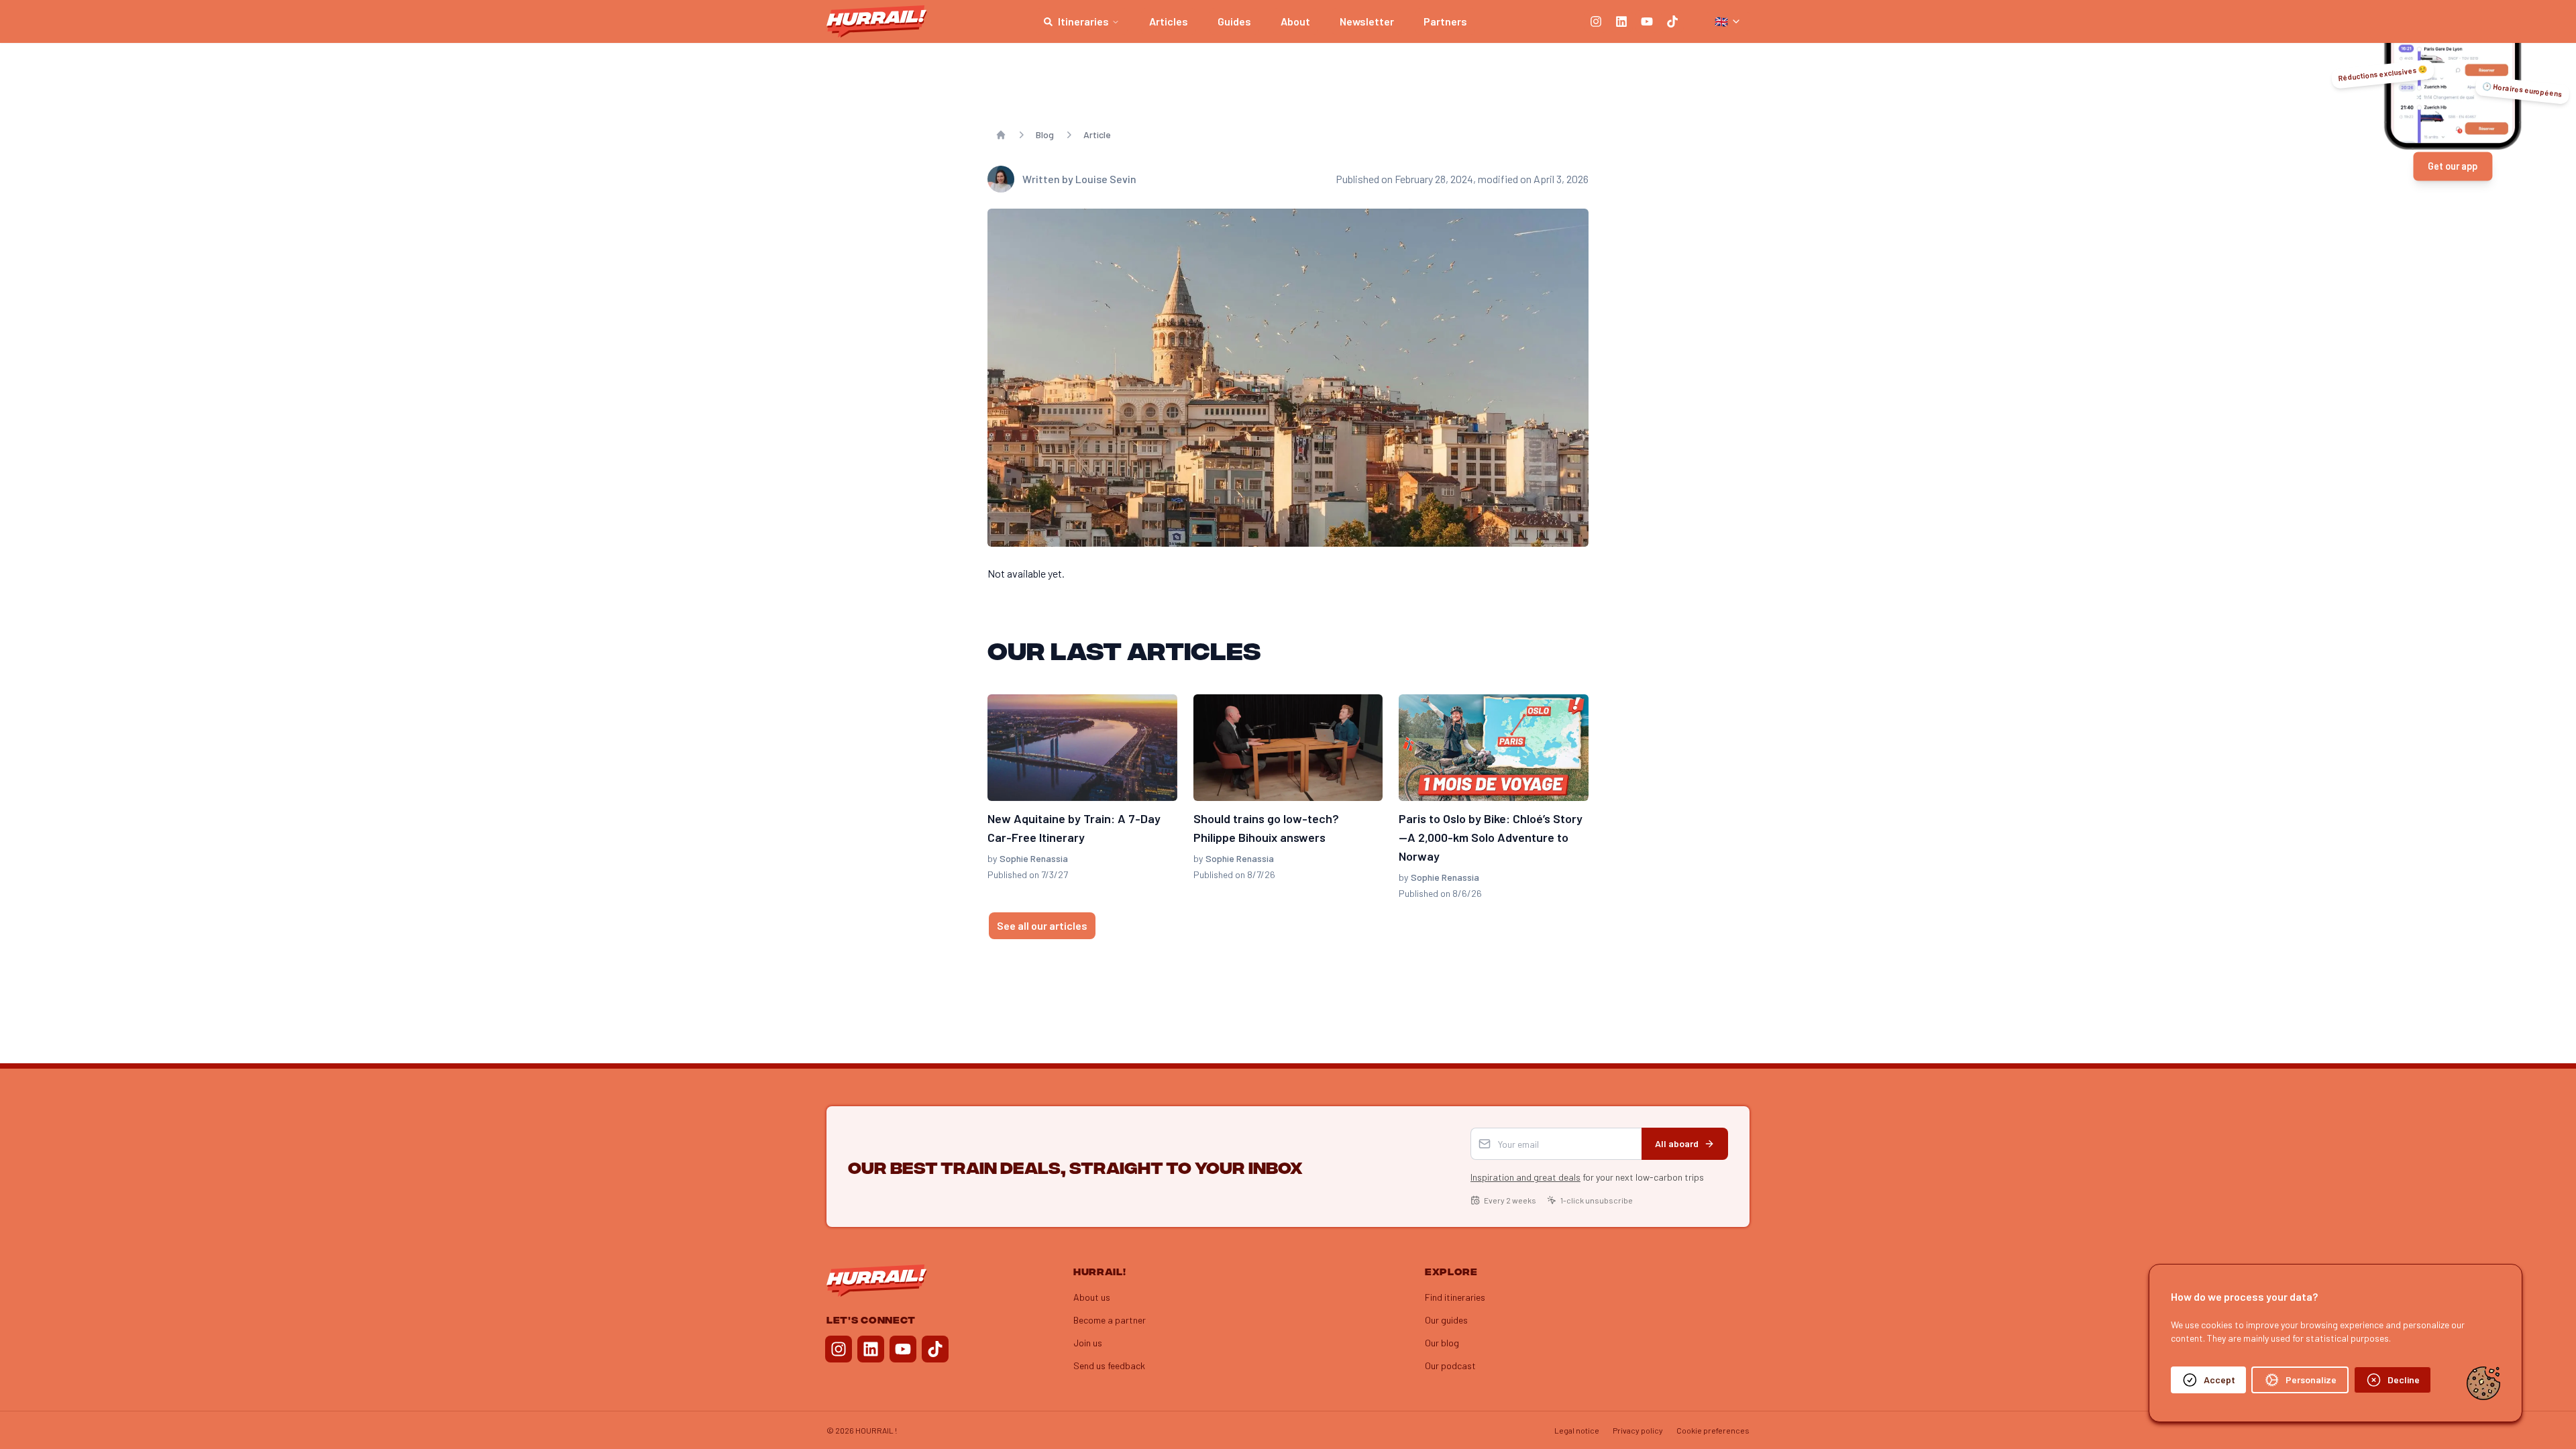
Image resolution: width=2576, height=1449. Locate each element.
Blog (1045, 135)
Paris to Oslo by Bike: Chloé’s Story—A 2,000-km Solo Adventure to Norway (1491, 837)
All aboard (1677, 1143)
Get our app (2453, 166)
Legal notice (1577, 1430)
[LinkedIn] (1621, 21)
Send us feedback (1109, 1365)
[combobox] (1728, 21)
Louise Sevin (1106, 179)
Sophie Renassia (1034, 858)
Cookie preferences (1713, 1430)
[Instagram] (1596, 21)
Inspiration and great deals (1525, 1177)
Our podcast (1450, 1365)
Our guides (1446, 1320)
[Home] (1001, 135)
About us (1092, 1297)
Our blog (1442, 1343)
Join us (1088, 1343)
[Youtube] (1647, 21)
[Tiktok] (1672, 21)
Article (1097, 135)
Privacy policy (1638, 1430)
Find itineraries (1455, 1297)
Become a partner (1110, 1320)
